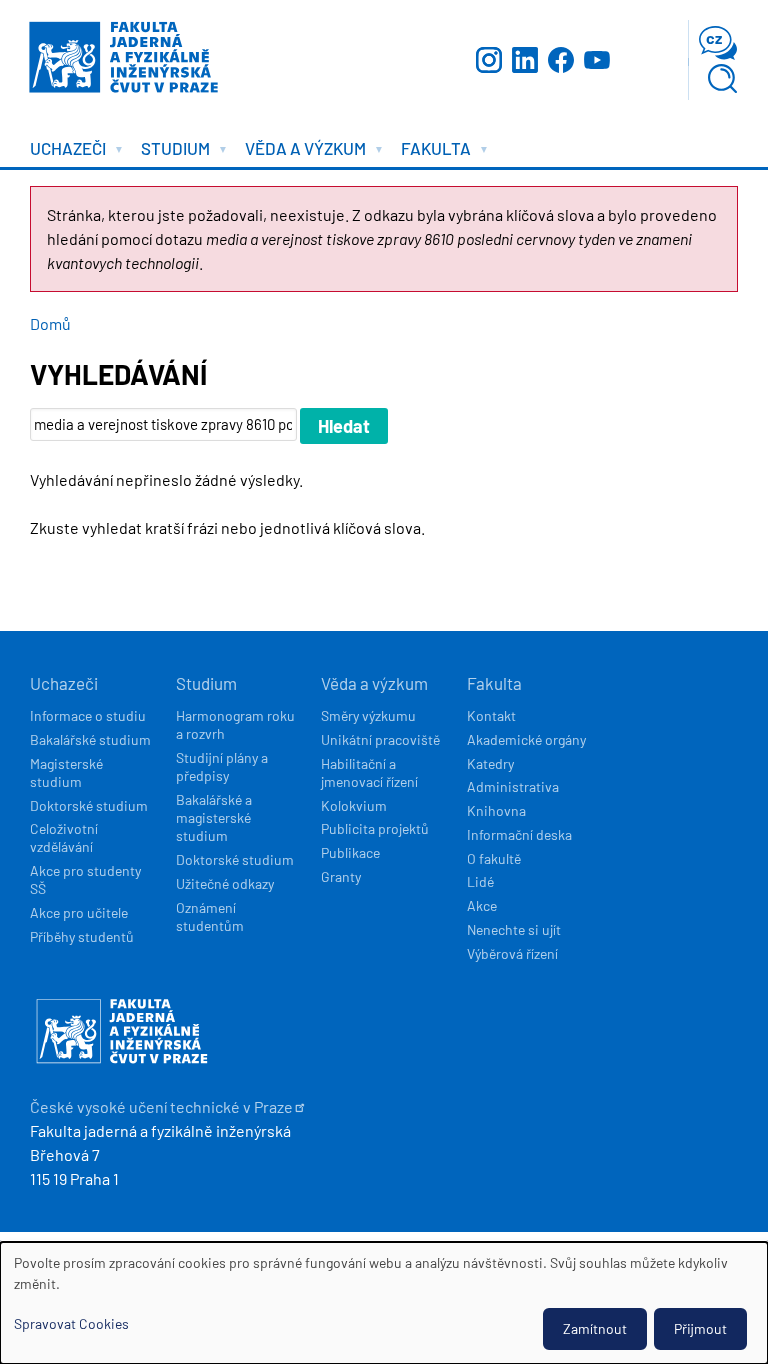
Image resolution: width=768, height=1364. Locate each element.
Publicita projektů (375, 828)
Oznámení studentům (210, 916)
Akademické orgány (526, 739)
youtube (597, 60)
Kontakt (491, 715)
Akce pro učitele (79, 912)
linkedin (525, 60)
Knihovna (496, 810)
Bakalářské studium (90, 739)
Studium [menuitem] (170, 152)
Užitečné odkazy (225, 883)
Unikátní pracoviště (380, 739)
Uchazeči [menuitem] (63, 152)
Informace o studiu (88, 715)
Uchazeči (64, 683)
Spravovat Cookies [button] (71, 1323)
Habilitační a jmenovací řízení (369, 772)
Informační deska (519, 834)
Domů (50, 323)
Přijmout (700, 1328)
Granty (341, 876)
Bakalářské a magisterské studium (214, 817)
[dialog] (384, 1303)
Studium (206, 683)
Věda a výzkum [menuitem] (300, 152)
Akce (482, 905)
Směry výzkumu (368, 715)
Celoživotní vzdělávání (64, 837)
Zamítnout (595, 1328)
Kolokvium (354, 805)
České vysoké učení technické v (161, 1106)
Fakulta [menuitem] (431, 152)
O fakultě (494, 858)
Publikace (350, 852)
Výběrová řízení (512, 953)
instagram (489, 60)
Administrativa (513, 786)
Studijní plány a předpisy (222, 766)
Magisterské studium (66, 772)
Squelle (720, 1236)
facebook (561, 60)
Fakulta (494, 683)
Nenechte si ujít (514, 929)
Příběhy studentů (82, 936)
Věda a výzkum (374, 683)
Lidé (480, 881)
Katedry (490, 763)
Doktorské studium (89, 805)
